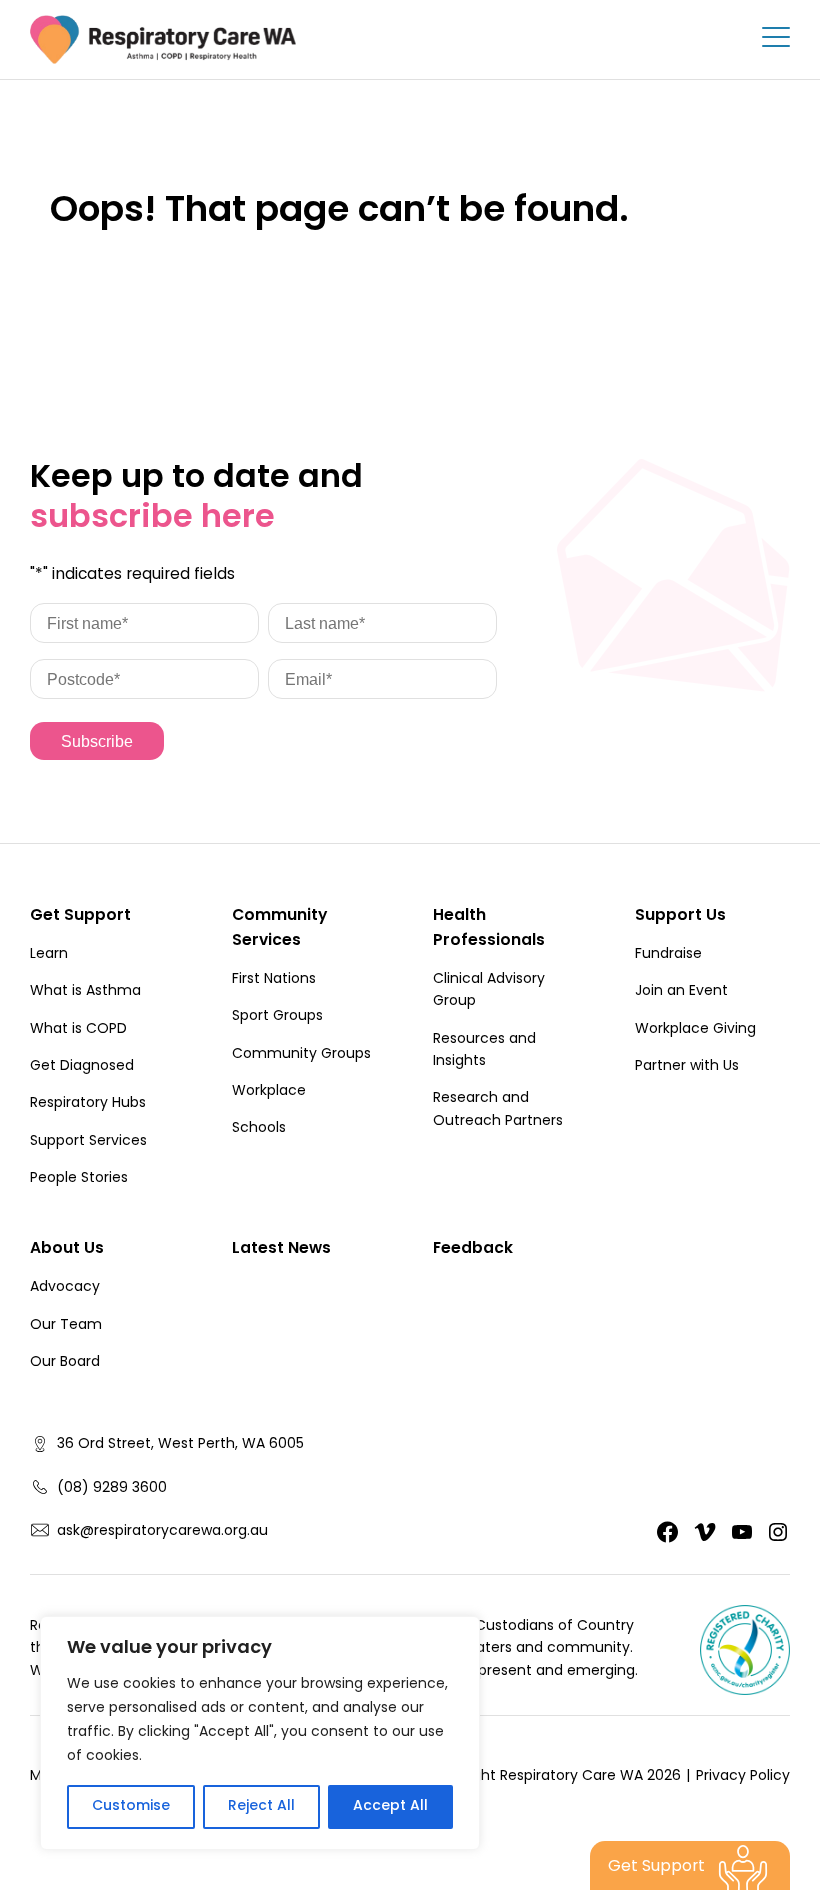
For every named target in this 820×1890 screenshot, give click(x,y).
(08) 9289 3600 (112, 1489)
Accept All (390, 1806)
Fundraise (668, 955)
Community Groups (301, 1055)
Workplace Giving (695, 1030)
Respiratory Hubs (88, 1104)
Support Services (88, 1142)
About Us (67, 1249)
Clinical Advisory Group (489, 991)
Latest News (281, 1249)
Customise (131, 1806)
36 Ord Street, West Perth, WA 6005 (180, 1445)
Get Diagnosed (82, 1067)
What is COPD (78, 1030)
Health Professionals (489, 929)
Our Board (65, 1363)
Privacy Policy (743, 1777)
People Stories (79, 1179)
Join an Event (681, 992)
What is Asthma (85, 992)
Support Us (680, 916)
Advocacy (65, 1288)
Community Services (279, 929)
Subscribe (97, 741)
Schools (259, 1129)
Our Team (66, 1326)
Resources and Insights (484, 1051)
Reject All (261, 1806)
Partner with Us (687, 1067)
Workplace (269, 1092)
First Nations (274, 980)
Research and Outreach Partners (498, 1110)
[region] (260, 1733)
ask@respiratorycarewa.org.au (162, 1532)
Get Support (80, 916)
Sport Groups (277, 1017)
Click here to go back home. (192, 276)
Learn (49, 955)
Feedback (473, 1249)
